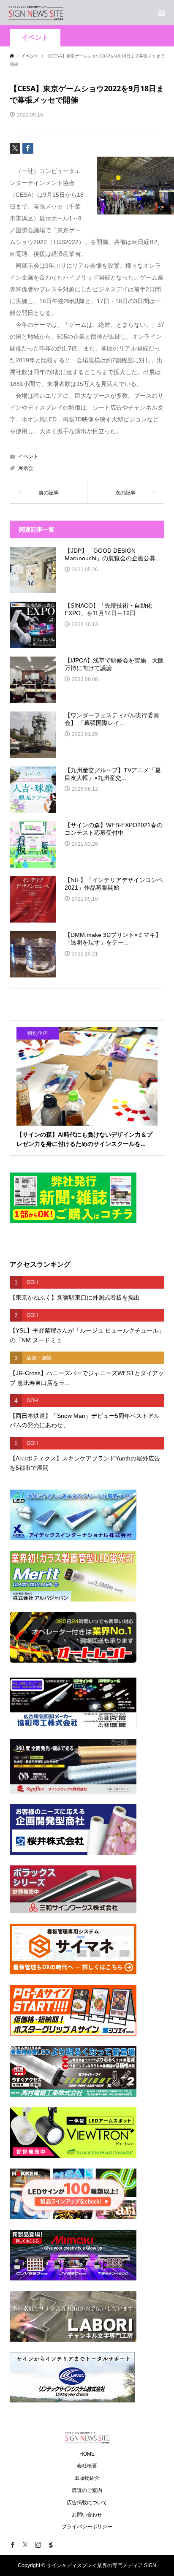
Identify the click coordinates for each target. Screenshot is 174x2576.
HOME (87, 2454)
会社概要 (87, 2466)
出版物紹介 (87, 2478)
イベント (35, 37)
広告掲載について (87, 2503)
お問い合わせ (87, 2515)
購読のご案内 (87, 2490)
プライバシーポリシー (87, 2527)
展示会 (26, 468)
